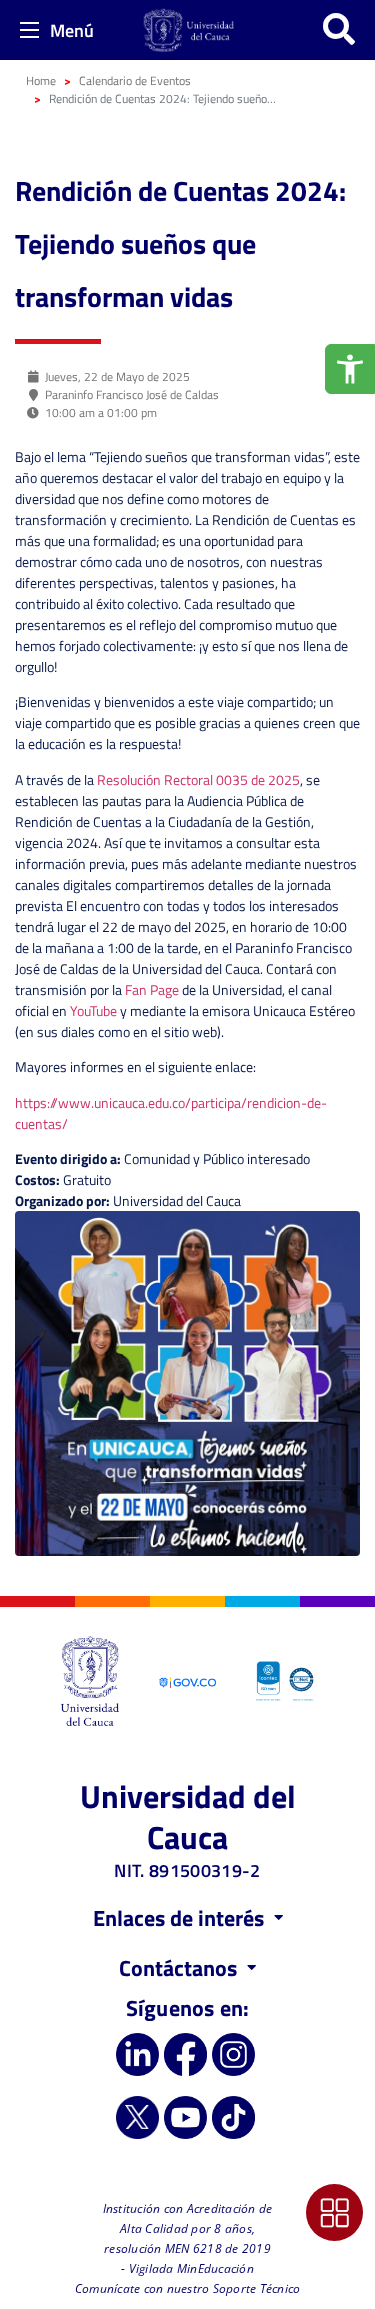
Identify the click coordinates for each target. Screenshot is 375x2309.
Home (41, 80)
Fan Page (152, 989)
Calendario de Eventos (135, 80)
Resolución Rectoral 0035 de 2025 (198, 779)
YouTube (93, 1010)
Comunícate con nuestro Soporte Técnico (188, 2288)
